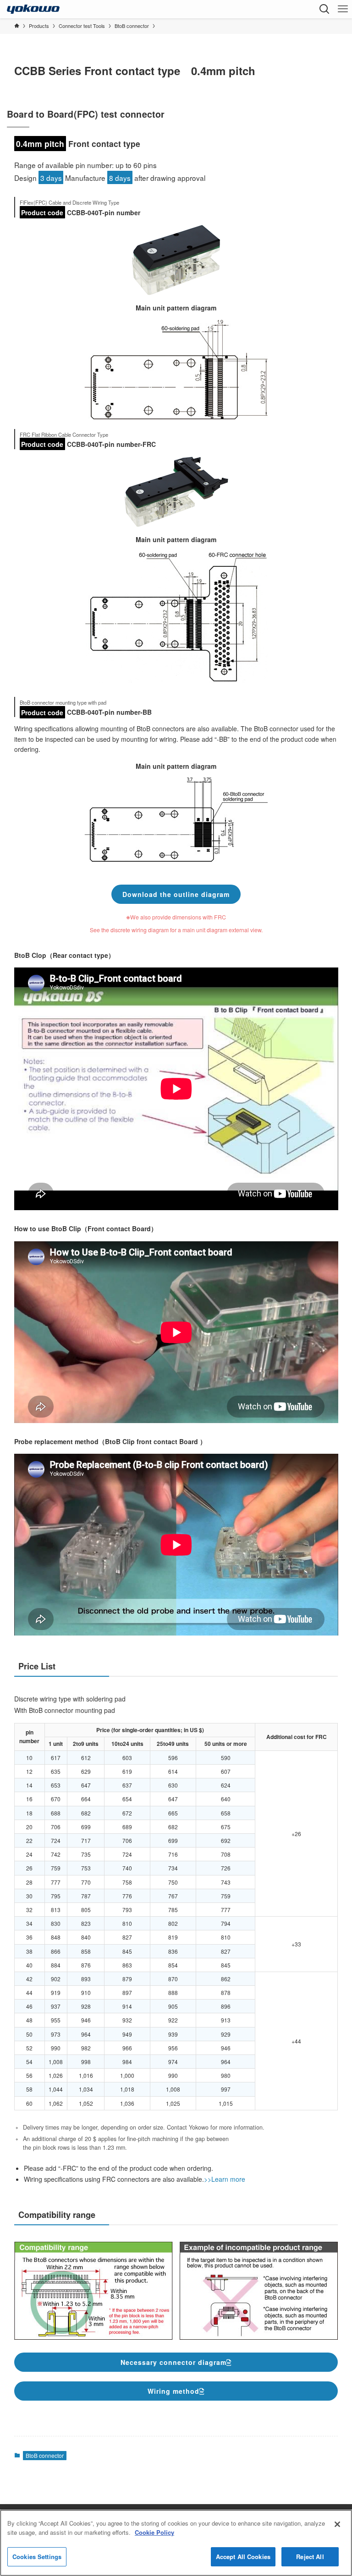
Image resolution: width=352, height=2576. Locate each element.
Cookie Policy (154, 2532)
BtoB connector (45, 2455)
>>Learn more (225, 2179)
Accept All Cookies (243, 2557)
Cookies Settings (37, 2557)
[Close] (337, 2524)
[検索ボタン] (324, 9)
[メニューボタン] (343, 9)
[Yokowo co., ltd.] (33, 9)
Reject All (310, 2557)
